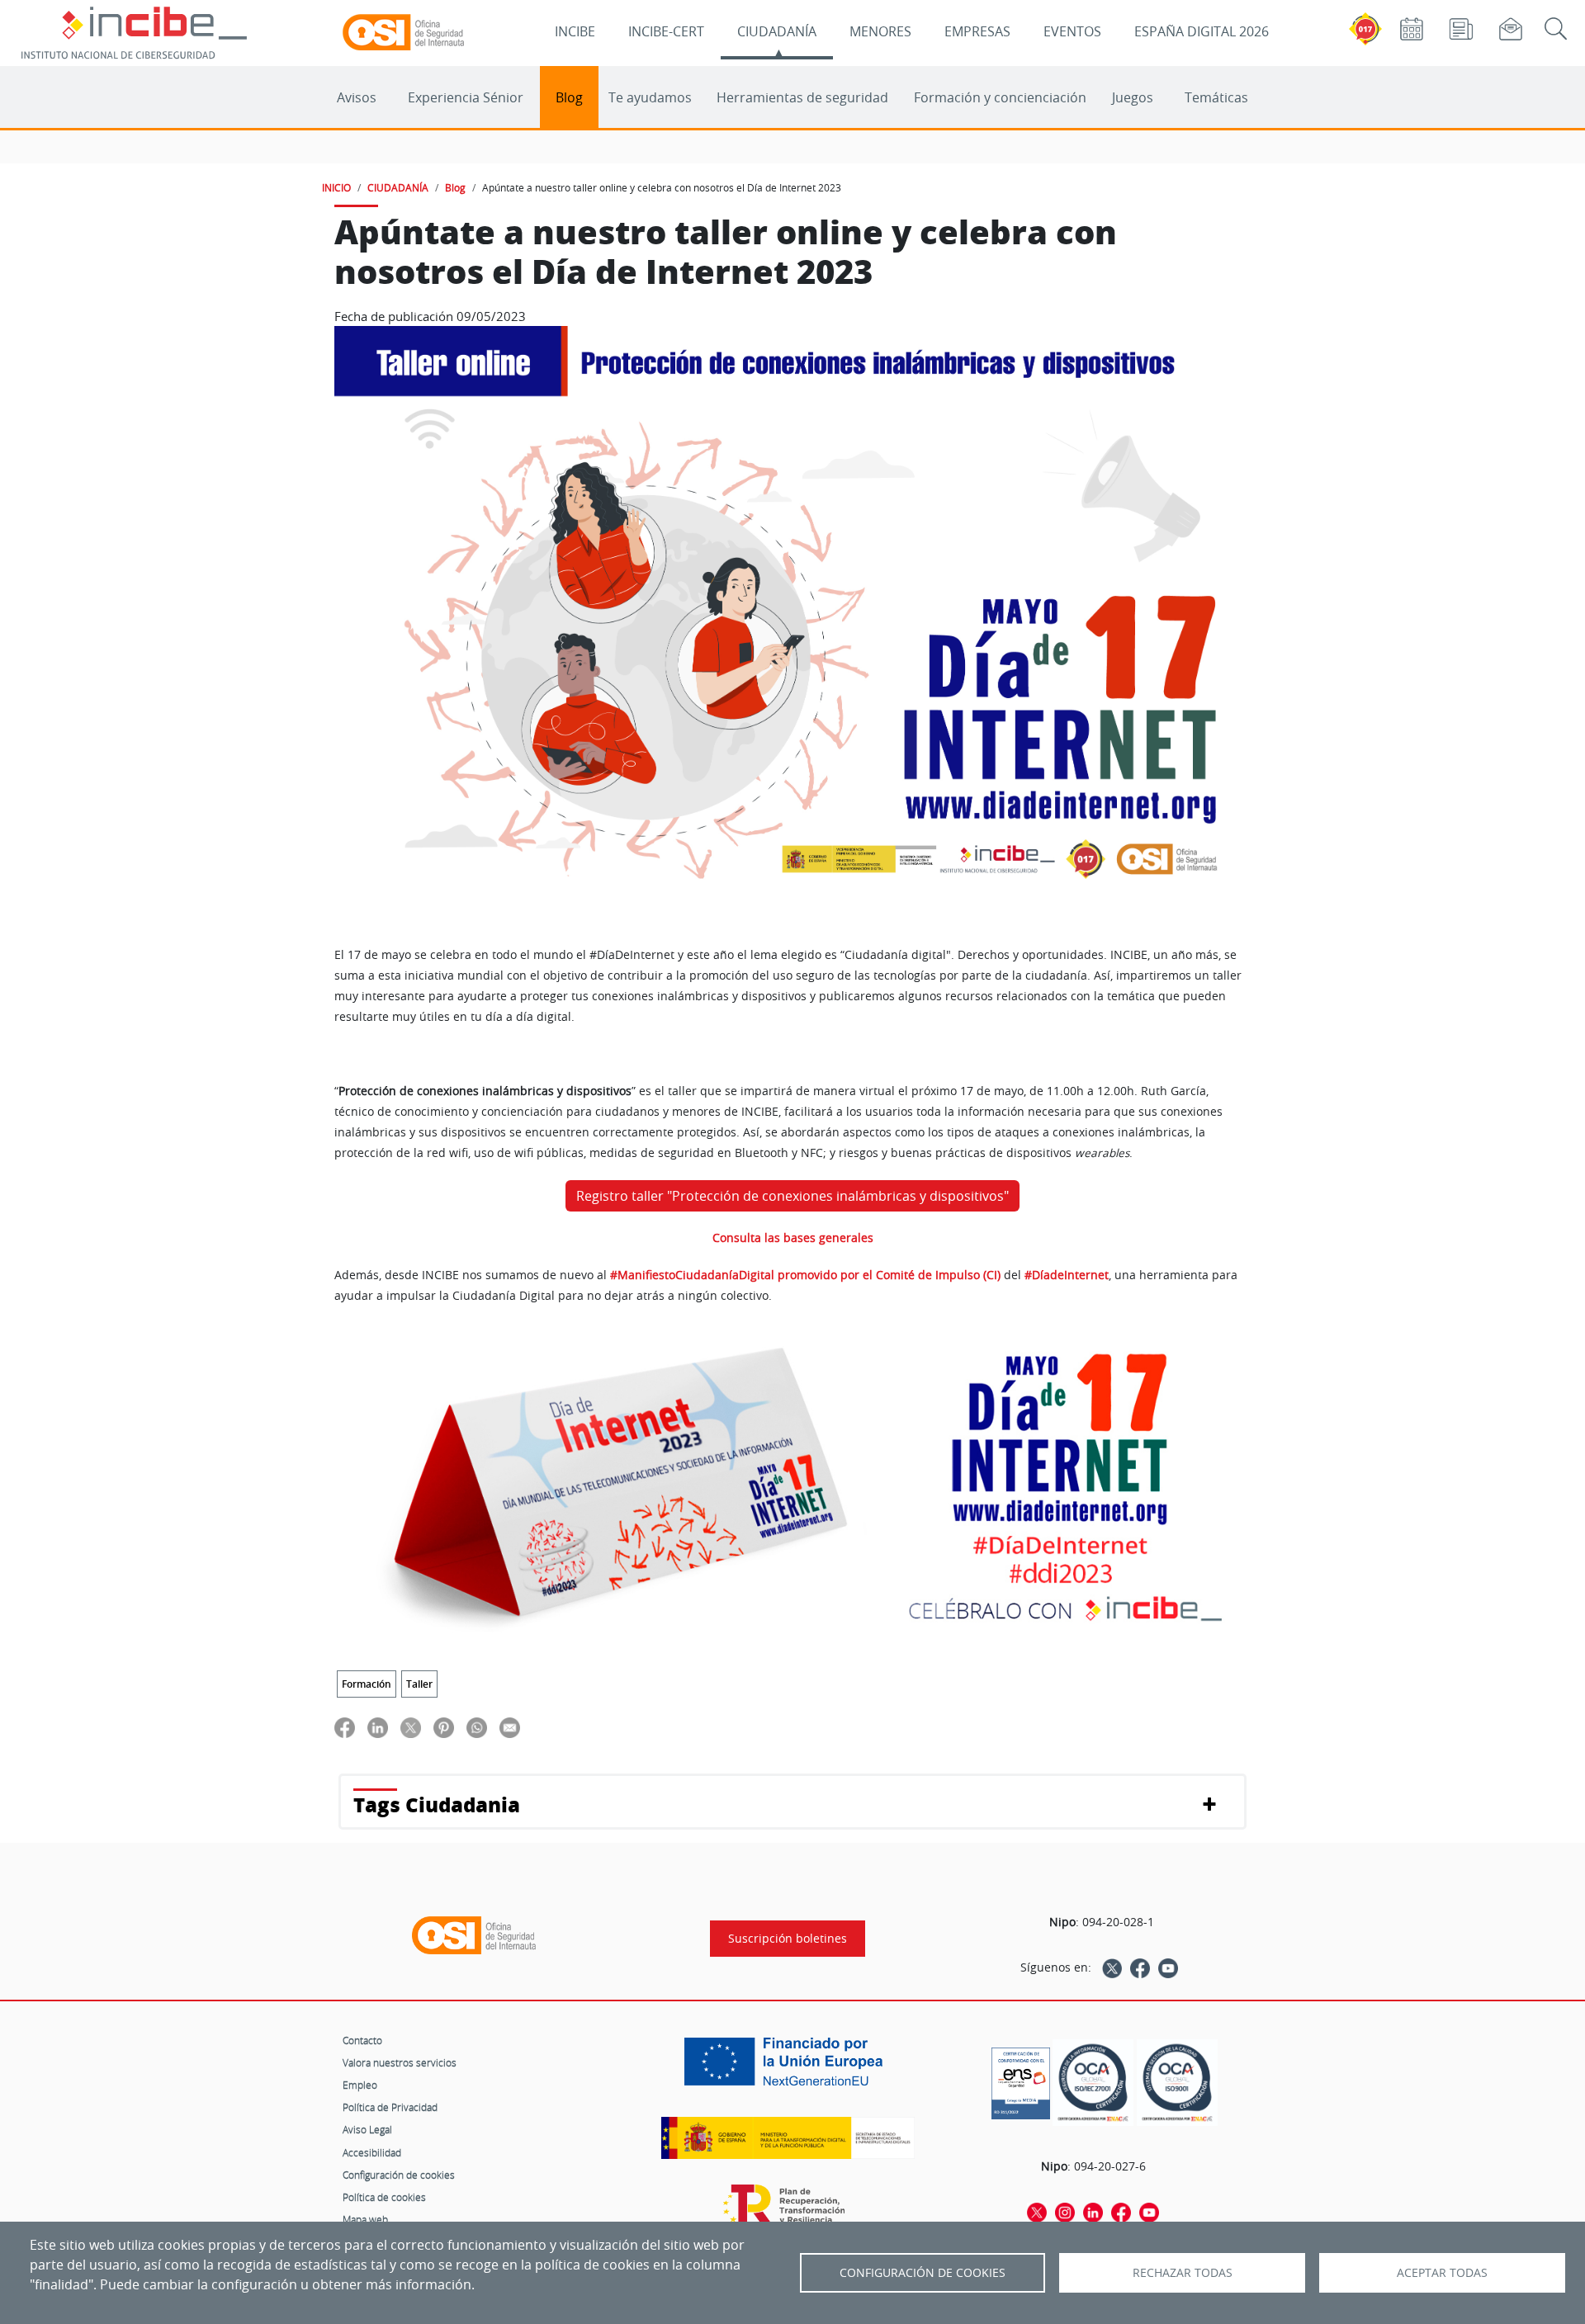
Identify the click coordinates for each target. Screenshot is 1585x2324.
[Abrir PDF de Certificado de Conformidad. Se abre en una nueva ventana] (1021, 2079)
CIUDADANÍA (777, 31)
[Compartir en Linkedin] (378, 1727)
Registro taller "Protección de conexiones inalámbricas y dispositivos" (792, 1196)
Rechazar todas (1183, 2273)
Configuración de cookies (399, 2175)
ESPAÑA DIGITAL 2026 (1202, 31)
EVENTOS (1072, 31)
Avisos (357, 97)
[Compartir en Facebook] (345, 1727)
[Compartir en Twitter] (411, 1727)
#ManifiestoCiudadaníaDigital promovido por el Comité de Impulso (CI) (805, 1275)
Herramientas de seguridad (802, 97)
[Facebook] (1140, 1967)
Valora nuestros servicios (400, 2062)
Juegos (1133, 97)
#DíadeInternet (1067, 1275)
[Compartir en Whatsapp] (477, 1727)
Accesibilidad (372, 2152)
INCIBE (575, 31)
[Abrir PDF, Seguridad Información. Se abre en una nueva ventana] (1093, 2083)
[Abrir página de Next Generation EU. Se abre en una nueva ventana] (788, 2067)
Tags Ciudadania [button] (437, 1804)
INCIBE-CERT (666, 31)
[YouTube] (1168, 1967)
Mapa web (365, 2219)
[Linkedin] (1093, 2212)
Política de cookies (384, 2197)
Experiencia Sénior (466, 97)
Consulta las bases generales (793, 1238)
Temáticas (1216, 97)
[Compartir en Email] (510, 1727)
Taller (419, 1684)
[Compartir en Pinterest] (444, 1727)
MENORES (880, 31)
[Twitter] (1112, 1967)
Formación (367, 1684)
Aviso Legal (367, 2129)
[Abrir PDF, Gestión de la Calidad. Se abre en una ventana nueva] (1177, 2083)
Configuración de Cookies (923, 2273)
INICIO (336, 187)
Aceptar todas (1442, 2273)
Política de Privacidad (390, 2107)
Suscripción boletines (788, 1939)
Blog (569, 97)
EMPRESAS (977, 31)
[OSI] (474, 1935)
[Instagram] (1065, 2212)
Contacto (362, 2040)
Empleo (360, 2085)
